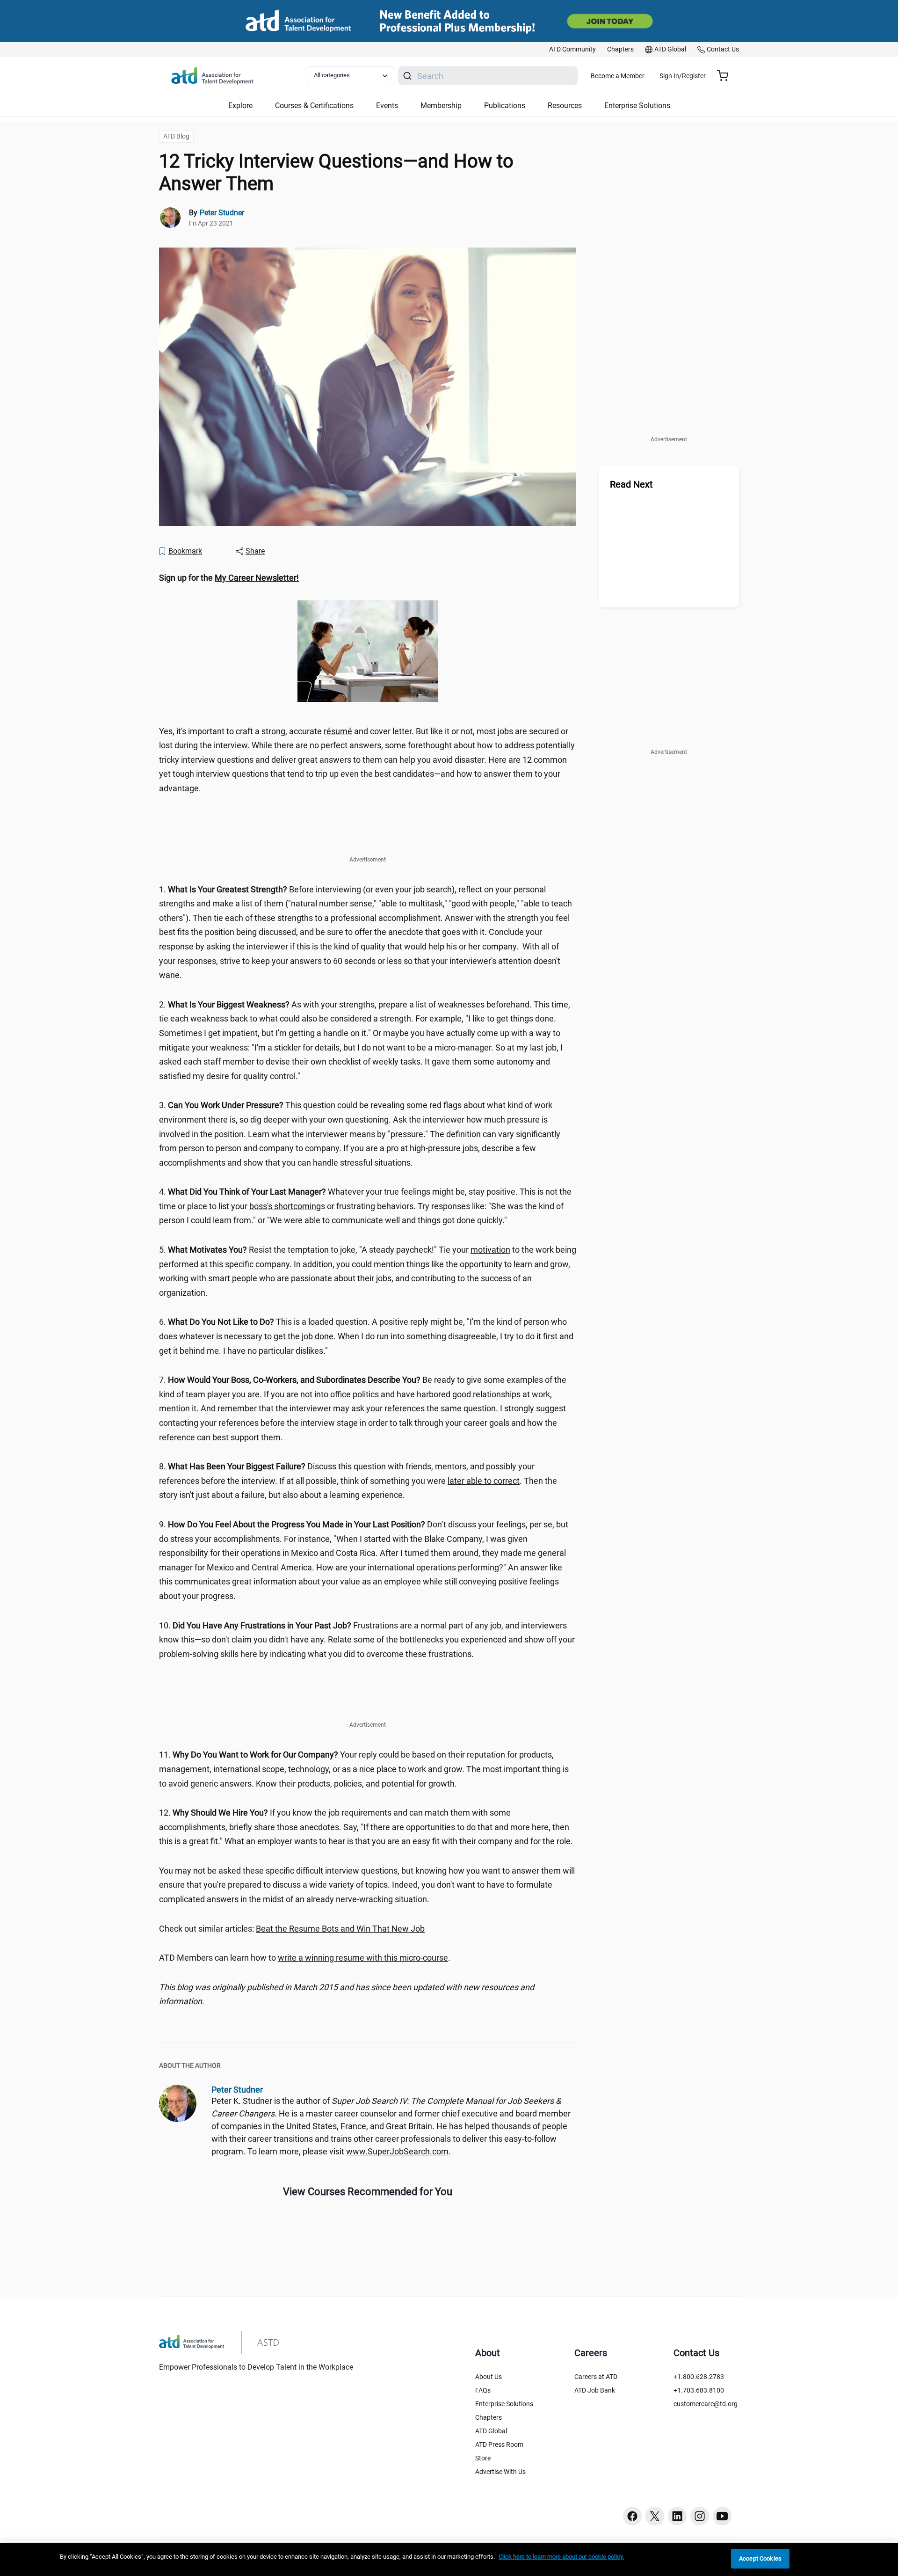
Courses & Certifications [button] (314, 106)
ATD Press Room (499, 2445)
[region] (368, 578)
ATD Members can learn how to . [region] (305, 1958)
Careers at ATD (596, 2377)
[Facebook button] (632, 2516)
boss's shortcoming (285, 1206)
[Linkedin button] (677, 2516)
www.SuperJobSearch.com (397, 2151)
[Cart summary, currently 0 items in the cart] (726, 76)
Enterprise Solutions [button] (637, 106)
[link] (572, 50)
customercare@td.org (706, 2404)
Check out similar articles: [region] (292, 1929)
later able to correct (484, 1481)
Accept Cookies (760, 2558)
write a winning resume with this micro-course (363, 1958)
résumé (338, 731)
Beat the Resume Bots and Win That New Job (340, 1929)
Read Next (631, 484)
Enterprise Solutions (504, 2404)
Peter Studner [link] (222, 213)
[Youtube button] (722, 2516)
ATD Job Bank (595, 2390)
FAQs (483, 2390)
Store (483, 2458)
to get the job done (299, 1336)
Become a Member (618, 76)
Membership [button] (441, 106)
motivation (490, 1250)
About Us (489, 2377)
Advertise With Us (500, 2472)
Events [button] (387, 106)
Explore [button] (240, 106)
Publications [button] (505, 106)
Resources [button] (565, 106)
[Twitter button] (655, 2516)
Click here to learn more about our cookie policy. (561, 2557)
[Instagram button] (700, 2516)
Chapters (489, 2417)
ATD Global (491, 2431)
